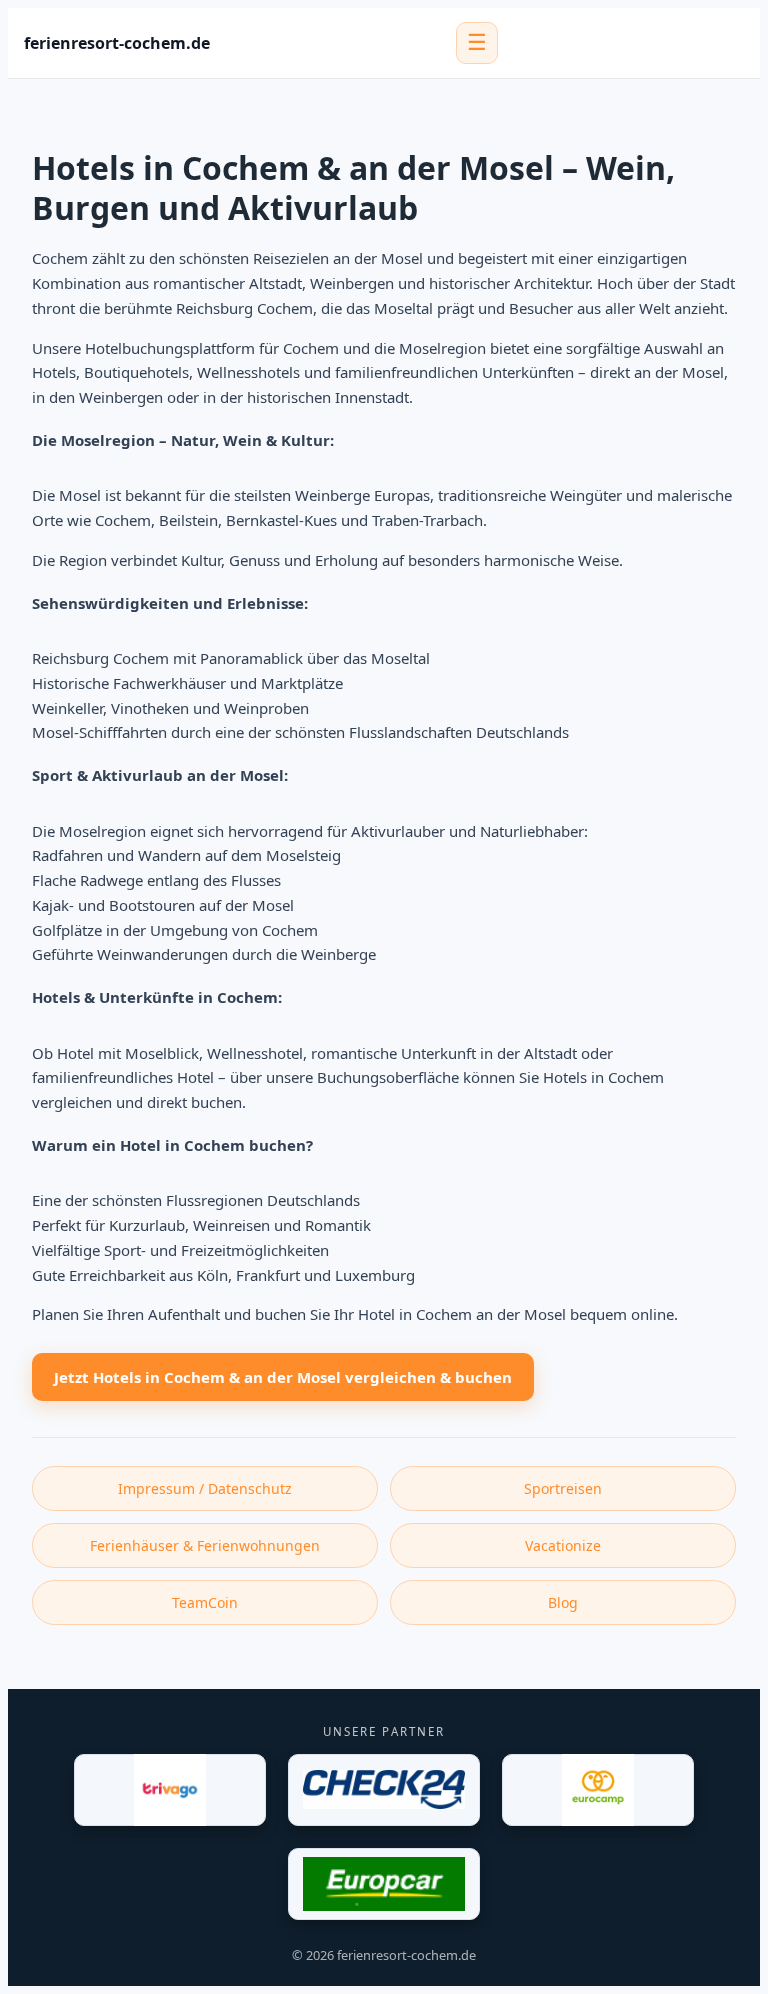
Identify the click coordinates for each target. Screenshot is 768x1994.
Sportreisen (563, 1488)
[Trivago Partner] (170, 1790)
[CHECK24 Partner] (384, 1790)
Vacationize (563, 1545)
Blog (563, 1602)
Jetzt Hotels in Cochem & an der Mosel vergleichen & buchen (283, 1377)
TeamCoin (205, 1602)
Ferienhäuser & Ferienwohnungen (205, 1545)
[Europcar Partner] (384, 1884)
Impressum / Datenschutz (205, 1488)
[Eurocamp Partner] (598, 1790)
